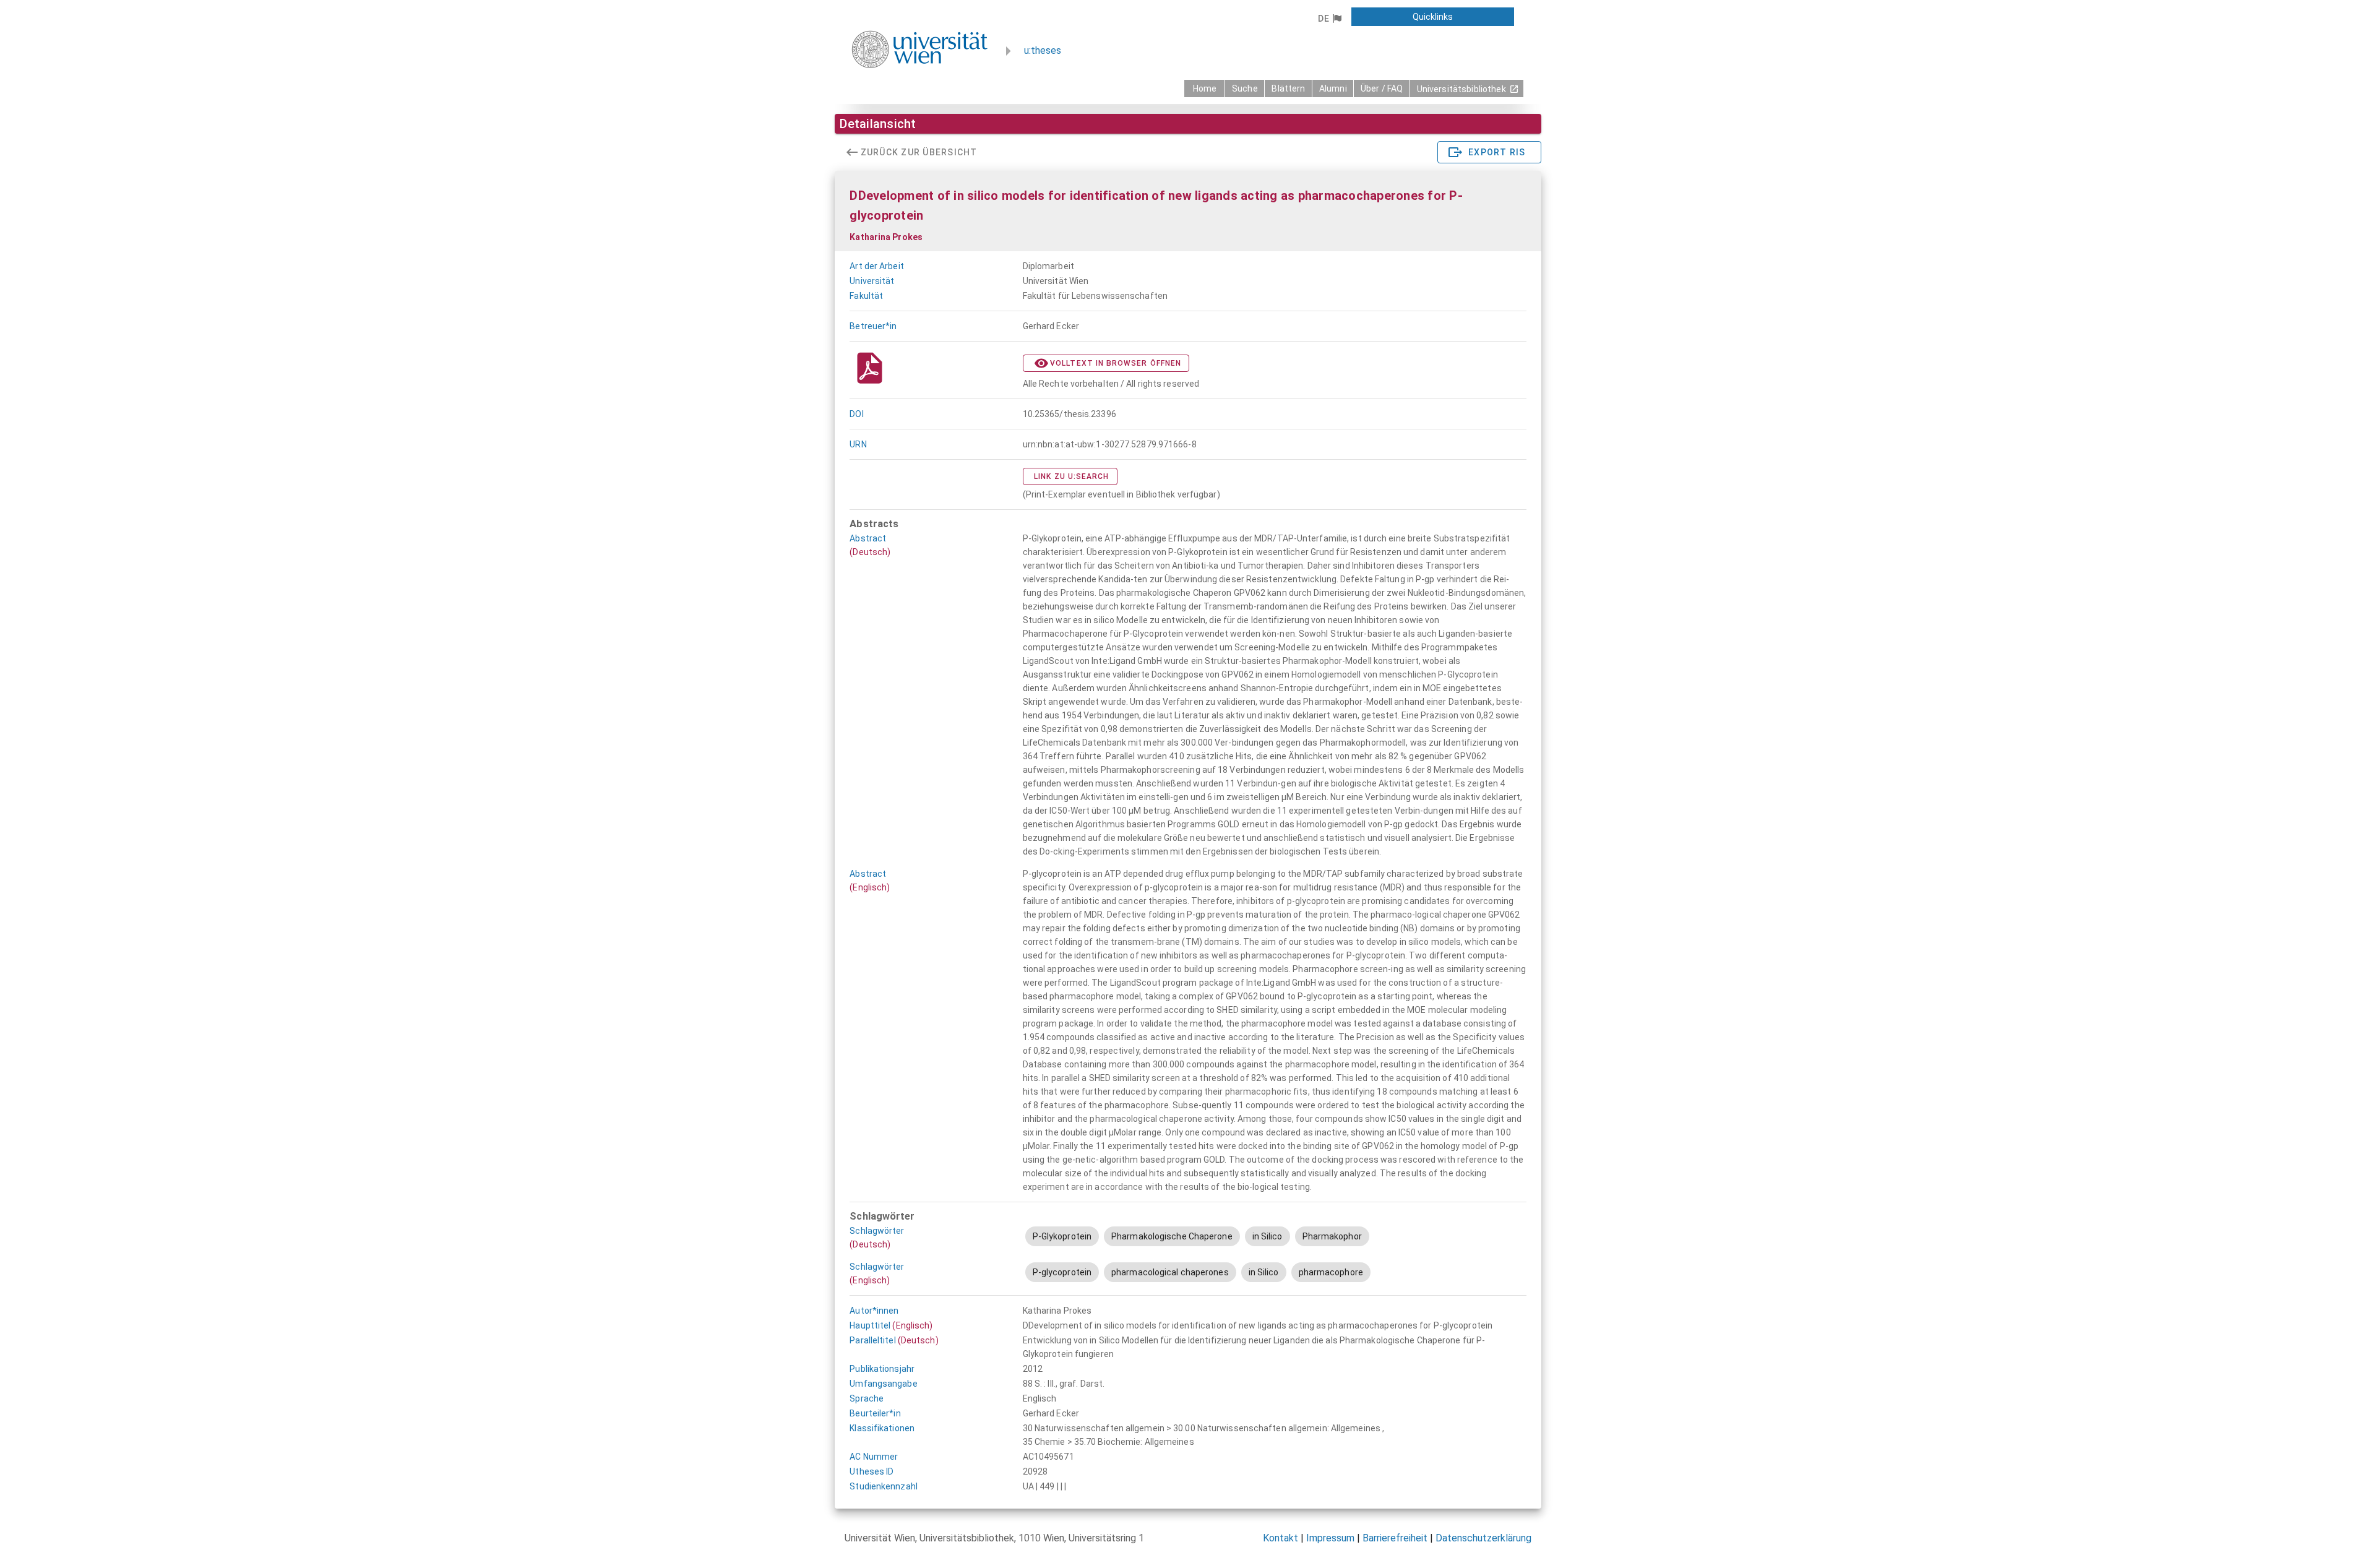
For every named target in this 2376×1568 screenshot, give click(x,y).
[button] (1329, 19)
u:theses (1043, 50)
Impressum (1330, 1538)
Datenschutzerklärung (1483, 1538)
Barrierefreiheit (1395, 1538)
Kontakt (1281, 1538)
